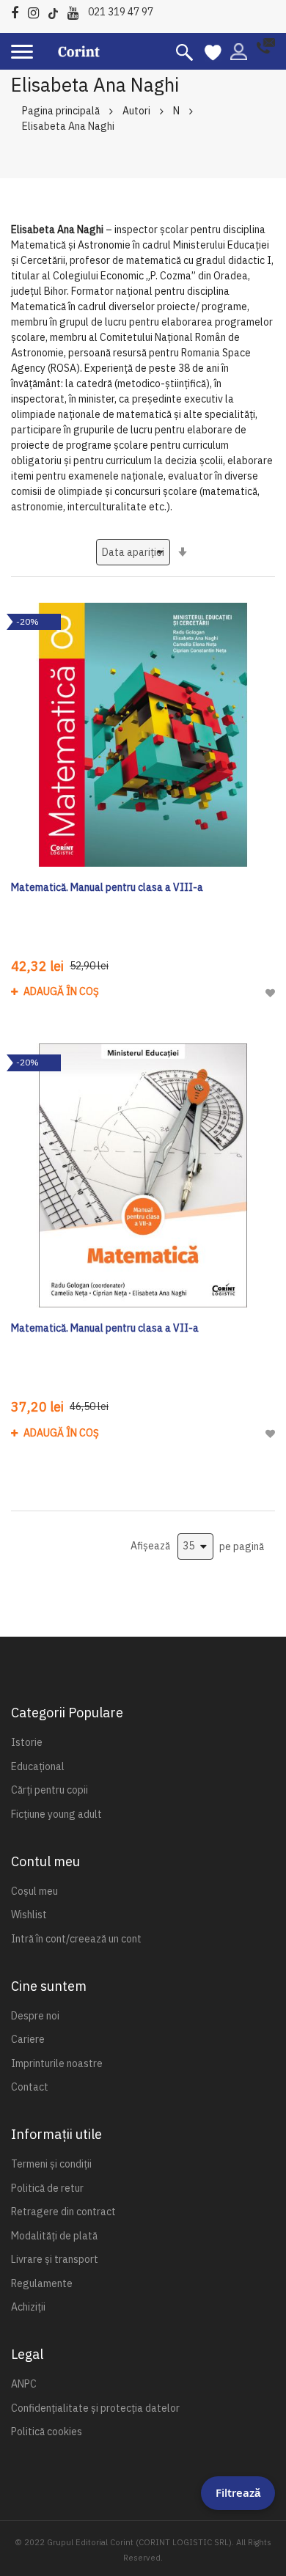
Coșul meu (34, 1891)
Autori (136, 111)
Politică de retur (47, 2188)
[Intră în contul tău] (239, 51)
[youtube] (77, 11)
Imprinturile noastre (57, 2063)
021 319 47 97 (121, 12)
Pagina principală (61, 111)
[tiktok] (57, 11)
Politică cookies (47, 2432)
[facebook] (18, 11)
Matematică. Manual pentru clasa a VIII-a (107, 887)
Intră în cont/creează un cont (76, 1939)
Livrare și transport (55, 2259)
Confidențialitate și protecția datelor (95, 2408)
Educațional (38, 1766)
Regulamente (42, 2283)
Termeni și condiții (51, 2164)
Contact (30, 2087)
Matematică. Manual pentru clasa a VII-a (105, 1328)
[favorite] (213, 51)
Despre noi (35, 2016)
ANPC (24, 2384)
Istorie (27, 1742)
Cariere (28, 2039)
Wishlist (29, 1915)
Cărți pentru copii (49, 1790)
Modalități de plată (54, 2236)
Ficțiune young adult (56, 1814)
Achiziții (28, 2307)
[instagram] (37, 11)
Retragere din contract (63, 2212)
